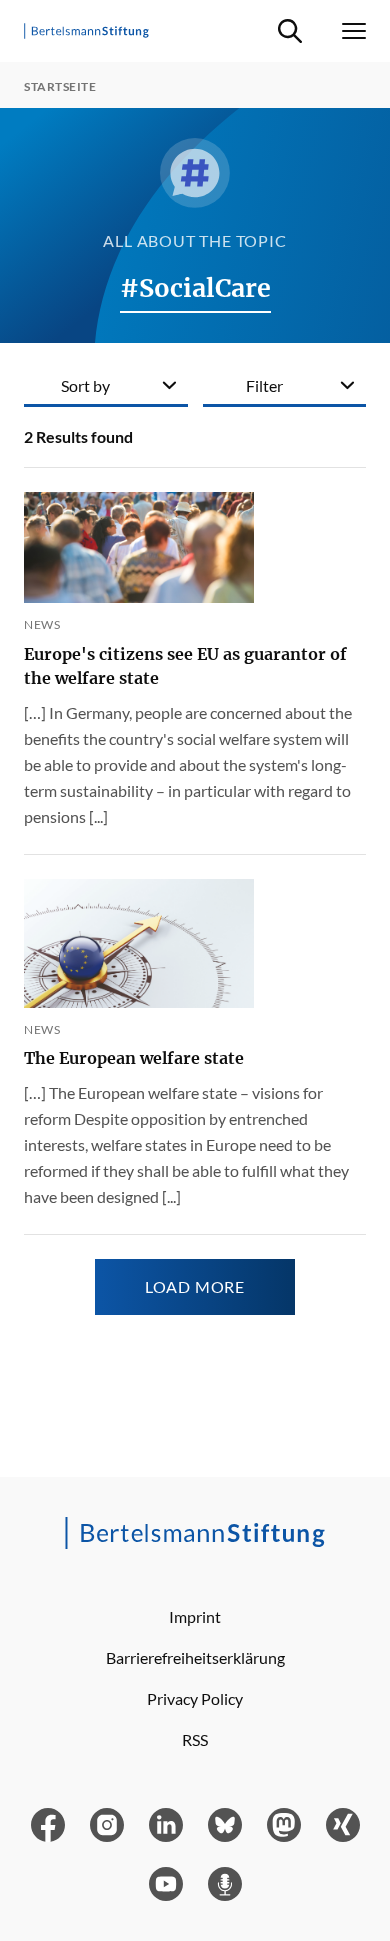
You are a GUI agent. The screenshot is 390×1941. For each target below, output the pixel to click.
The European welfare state (134, 1058)
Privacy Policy (195, 1698)
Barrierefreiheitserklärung (195, 1657)
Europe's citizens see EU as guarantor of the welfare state (185, 666)
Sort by (85, 385)
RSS (195, 1739)
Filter (264, 385)
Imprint (195, 1616)
